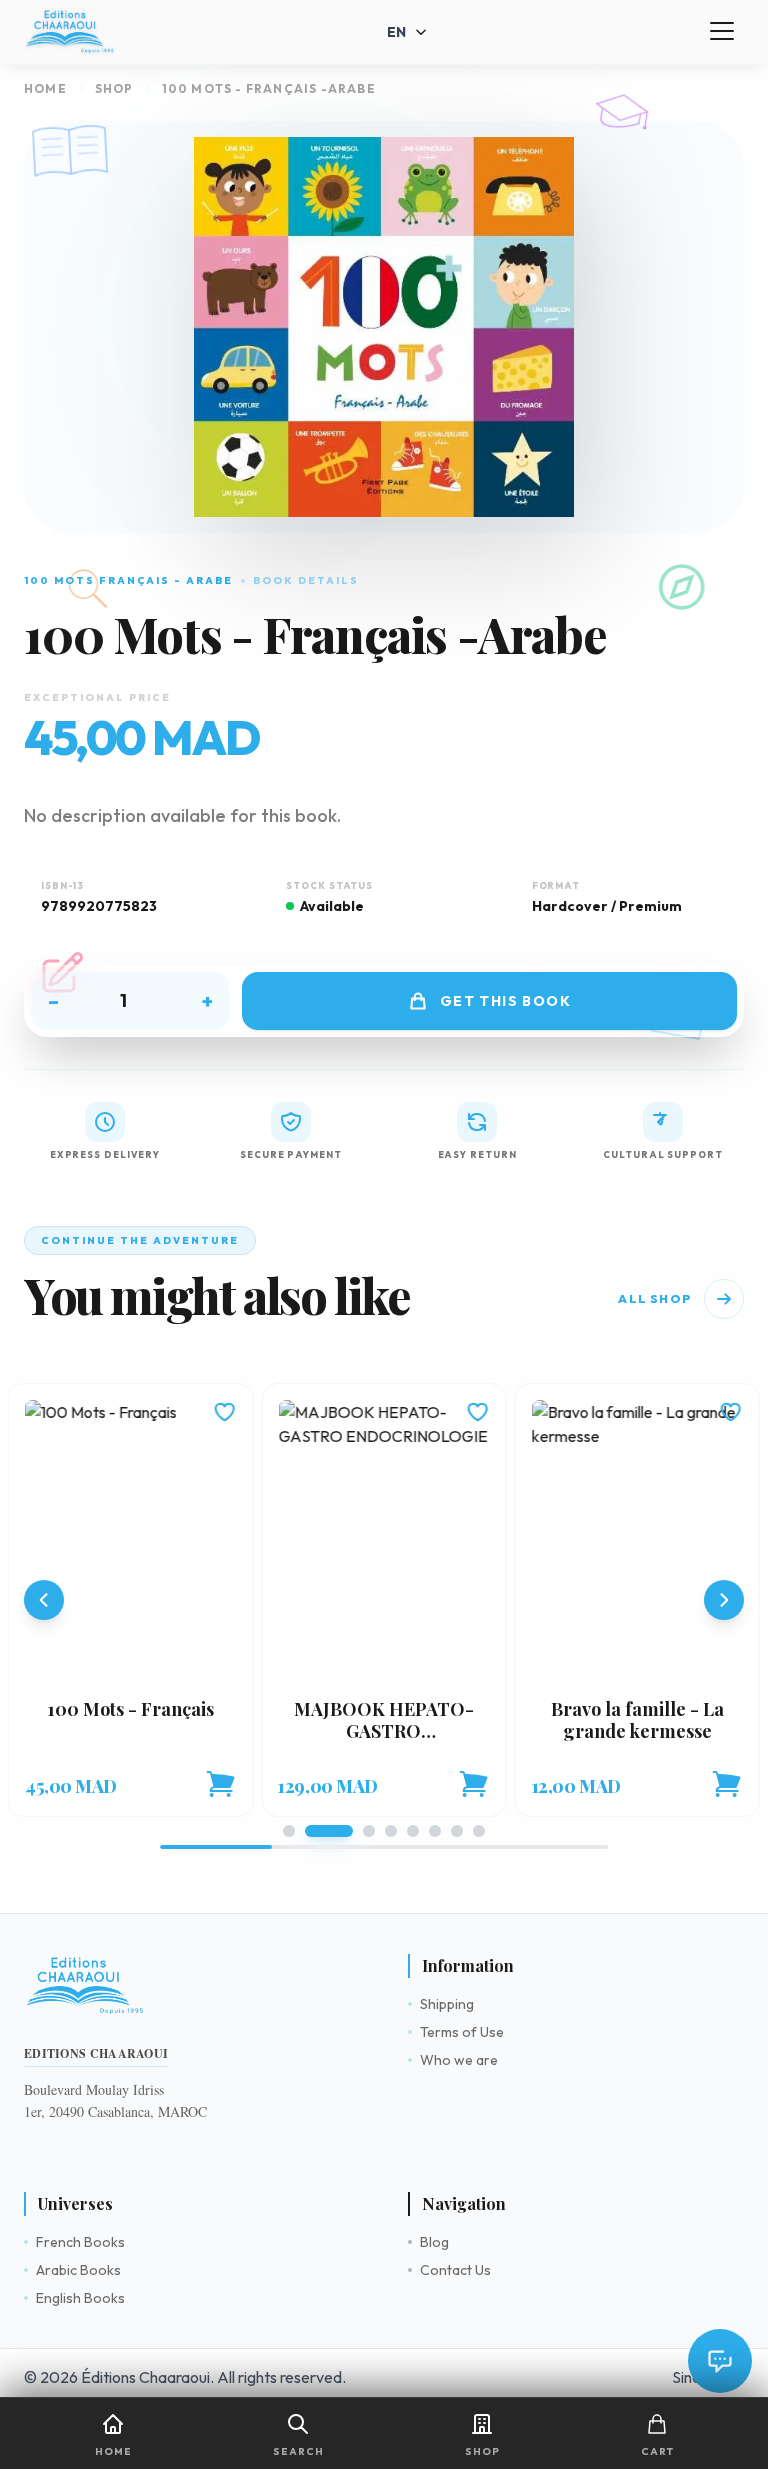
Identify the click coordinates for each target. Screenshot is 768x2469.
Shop (114, 88)
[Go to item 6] (435, 1831)
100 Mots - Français (131, 1709)
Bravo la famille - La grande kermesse (637, 1720)
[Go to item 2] (329, 1831)
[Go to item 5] (413, 1831)
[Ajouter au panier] (220, 1784)
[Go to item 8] (479, 1831)
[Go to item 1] (289, 1831)
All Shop (655, 1298)
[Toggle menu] (722, 32)
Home (45, 88)
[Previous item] (44, 1600)
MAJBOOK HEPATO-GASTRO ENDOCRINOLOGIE (384, 1731)
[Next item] (724, 1600)
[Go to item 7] (457, 1831)
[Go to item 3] (369, 1831)
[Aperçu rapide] (130, 1540)
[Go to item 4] (391, 1831)
